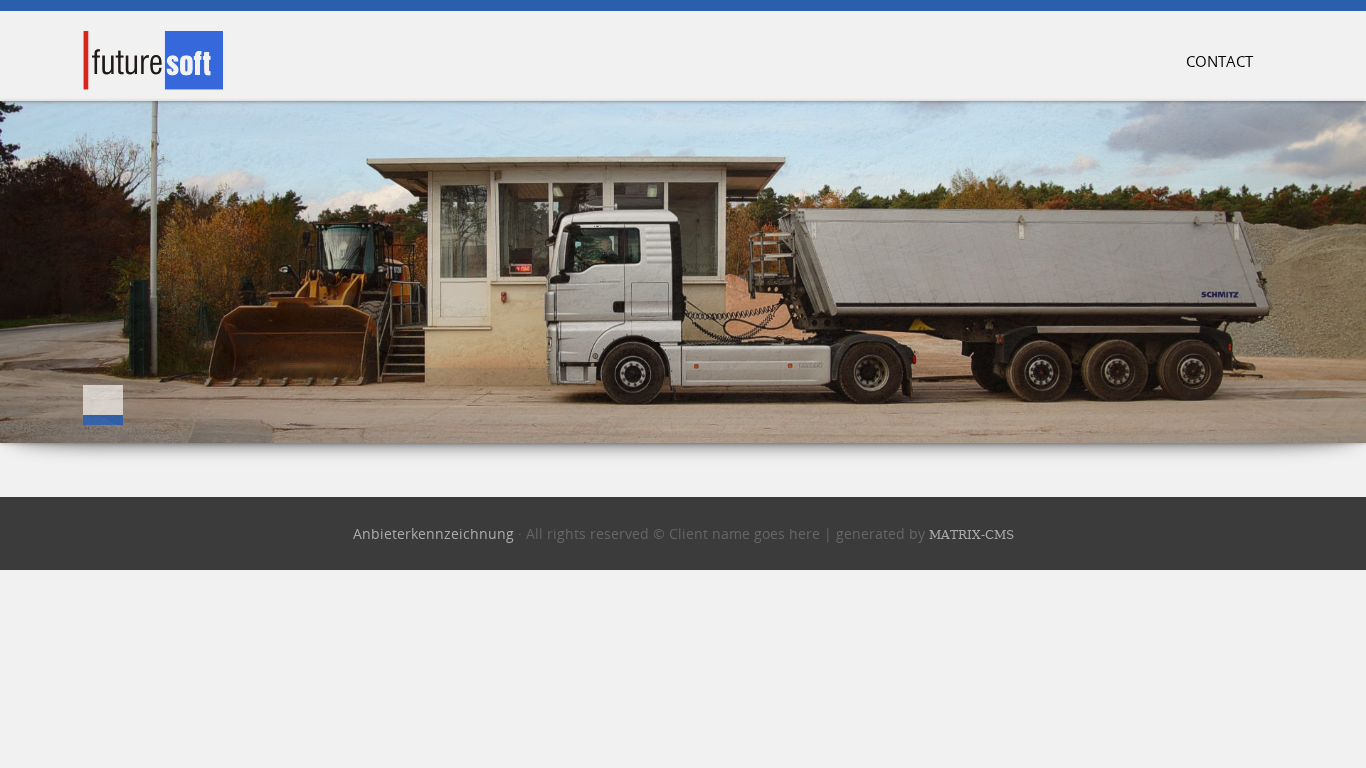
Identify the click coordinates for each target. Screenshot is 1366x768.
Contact (1219, 61)
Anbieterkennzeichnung (433, 533)
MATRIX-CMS (971, 535)
